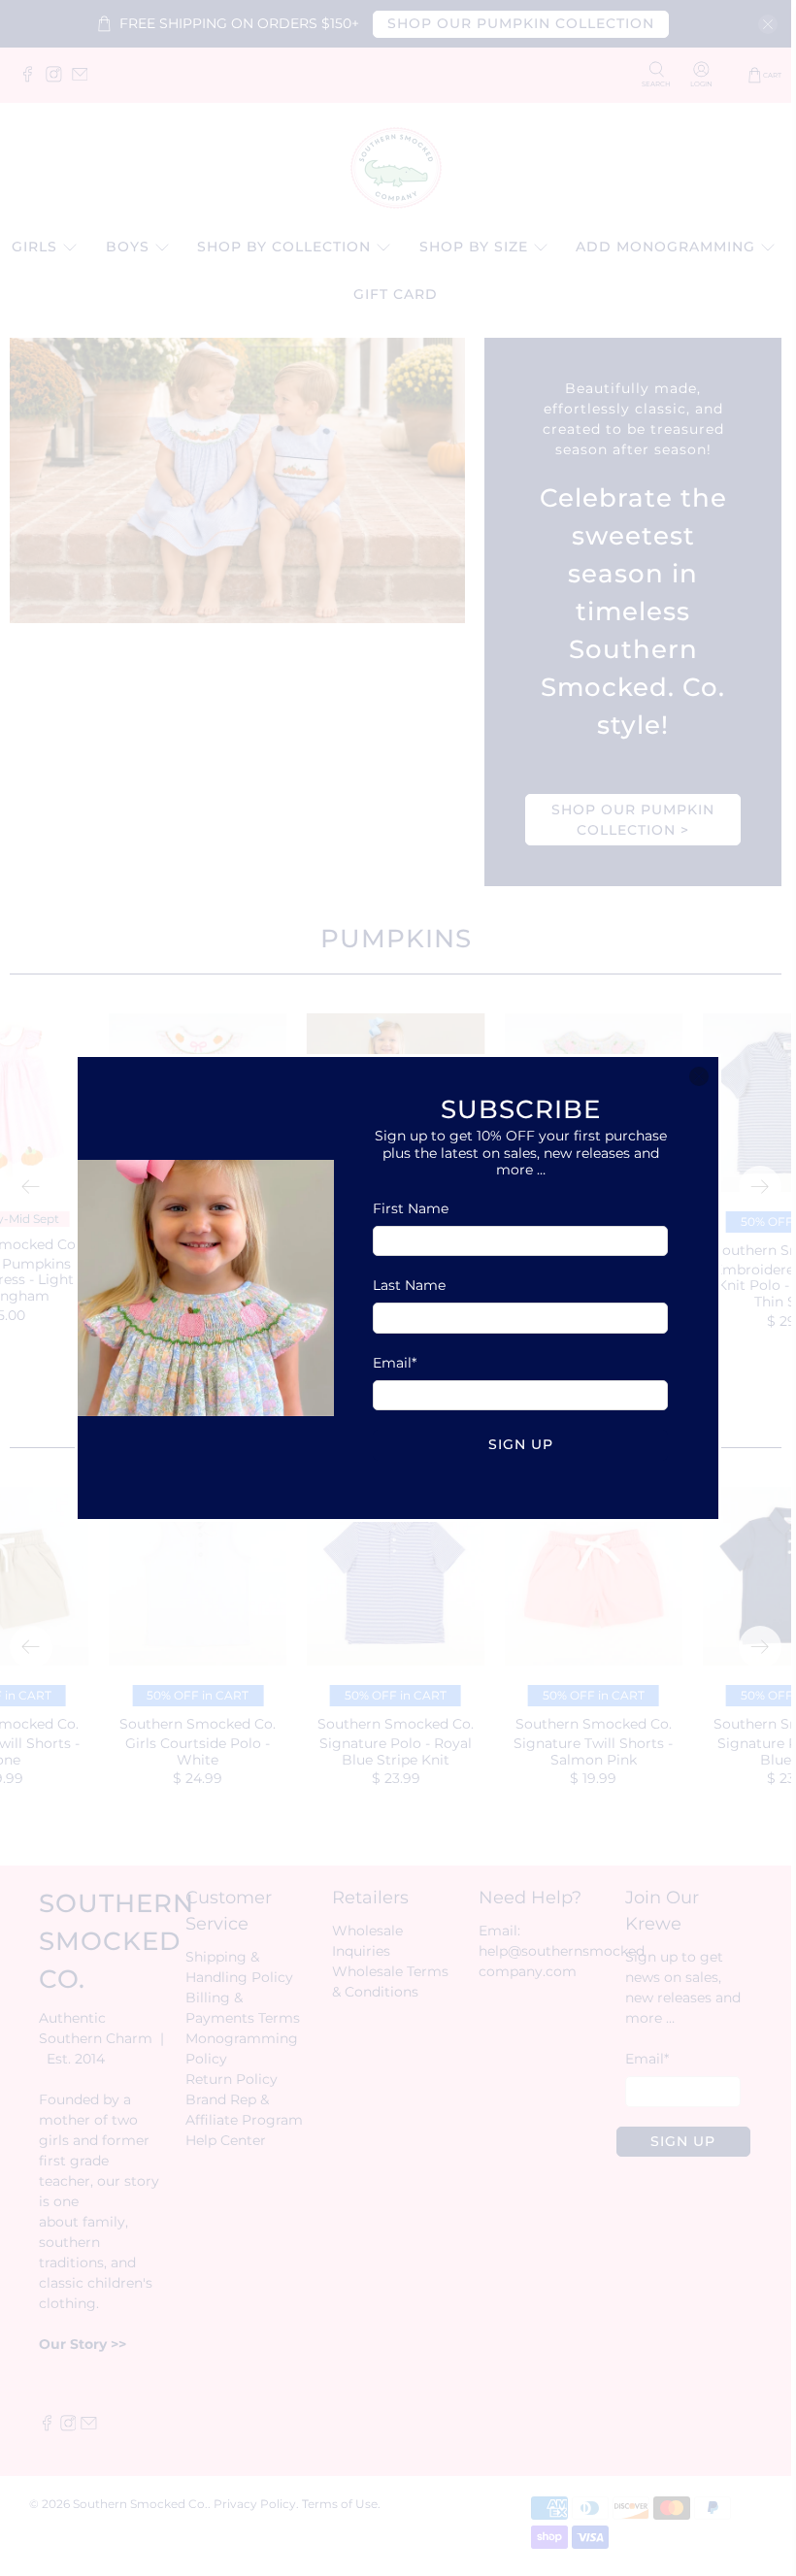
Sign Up (521, 1444)
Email (395, 1363)
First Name (411, 1208)
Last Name (409, 1285)
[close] (699, 1076)
